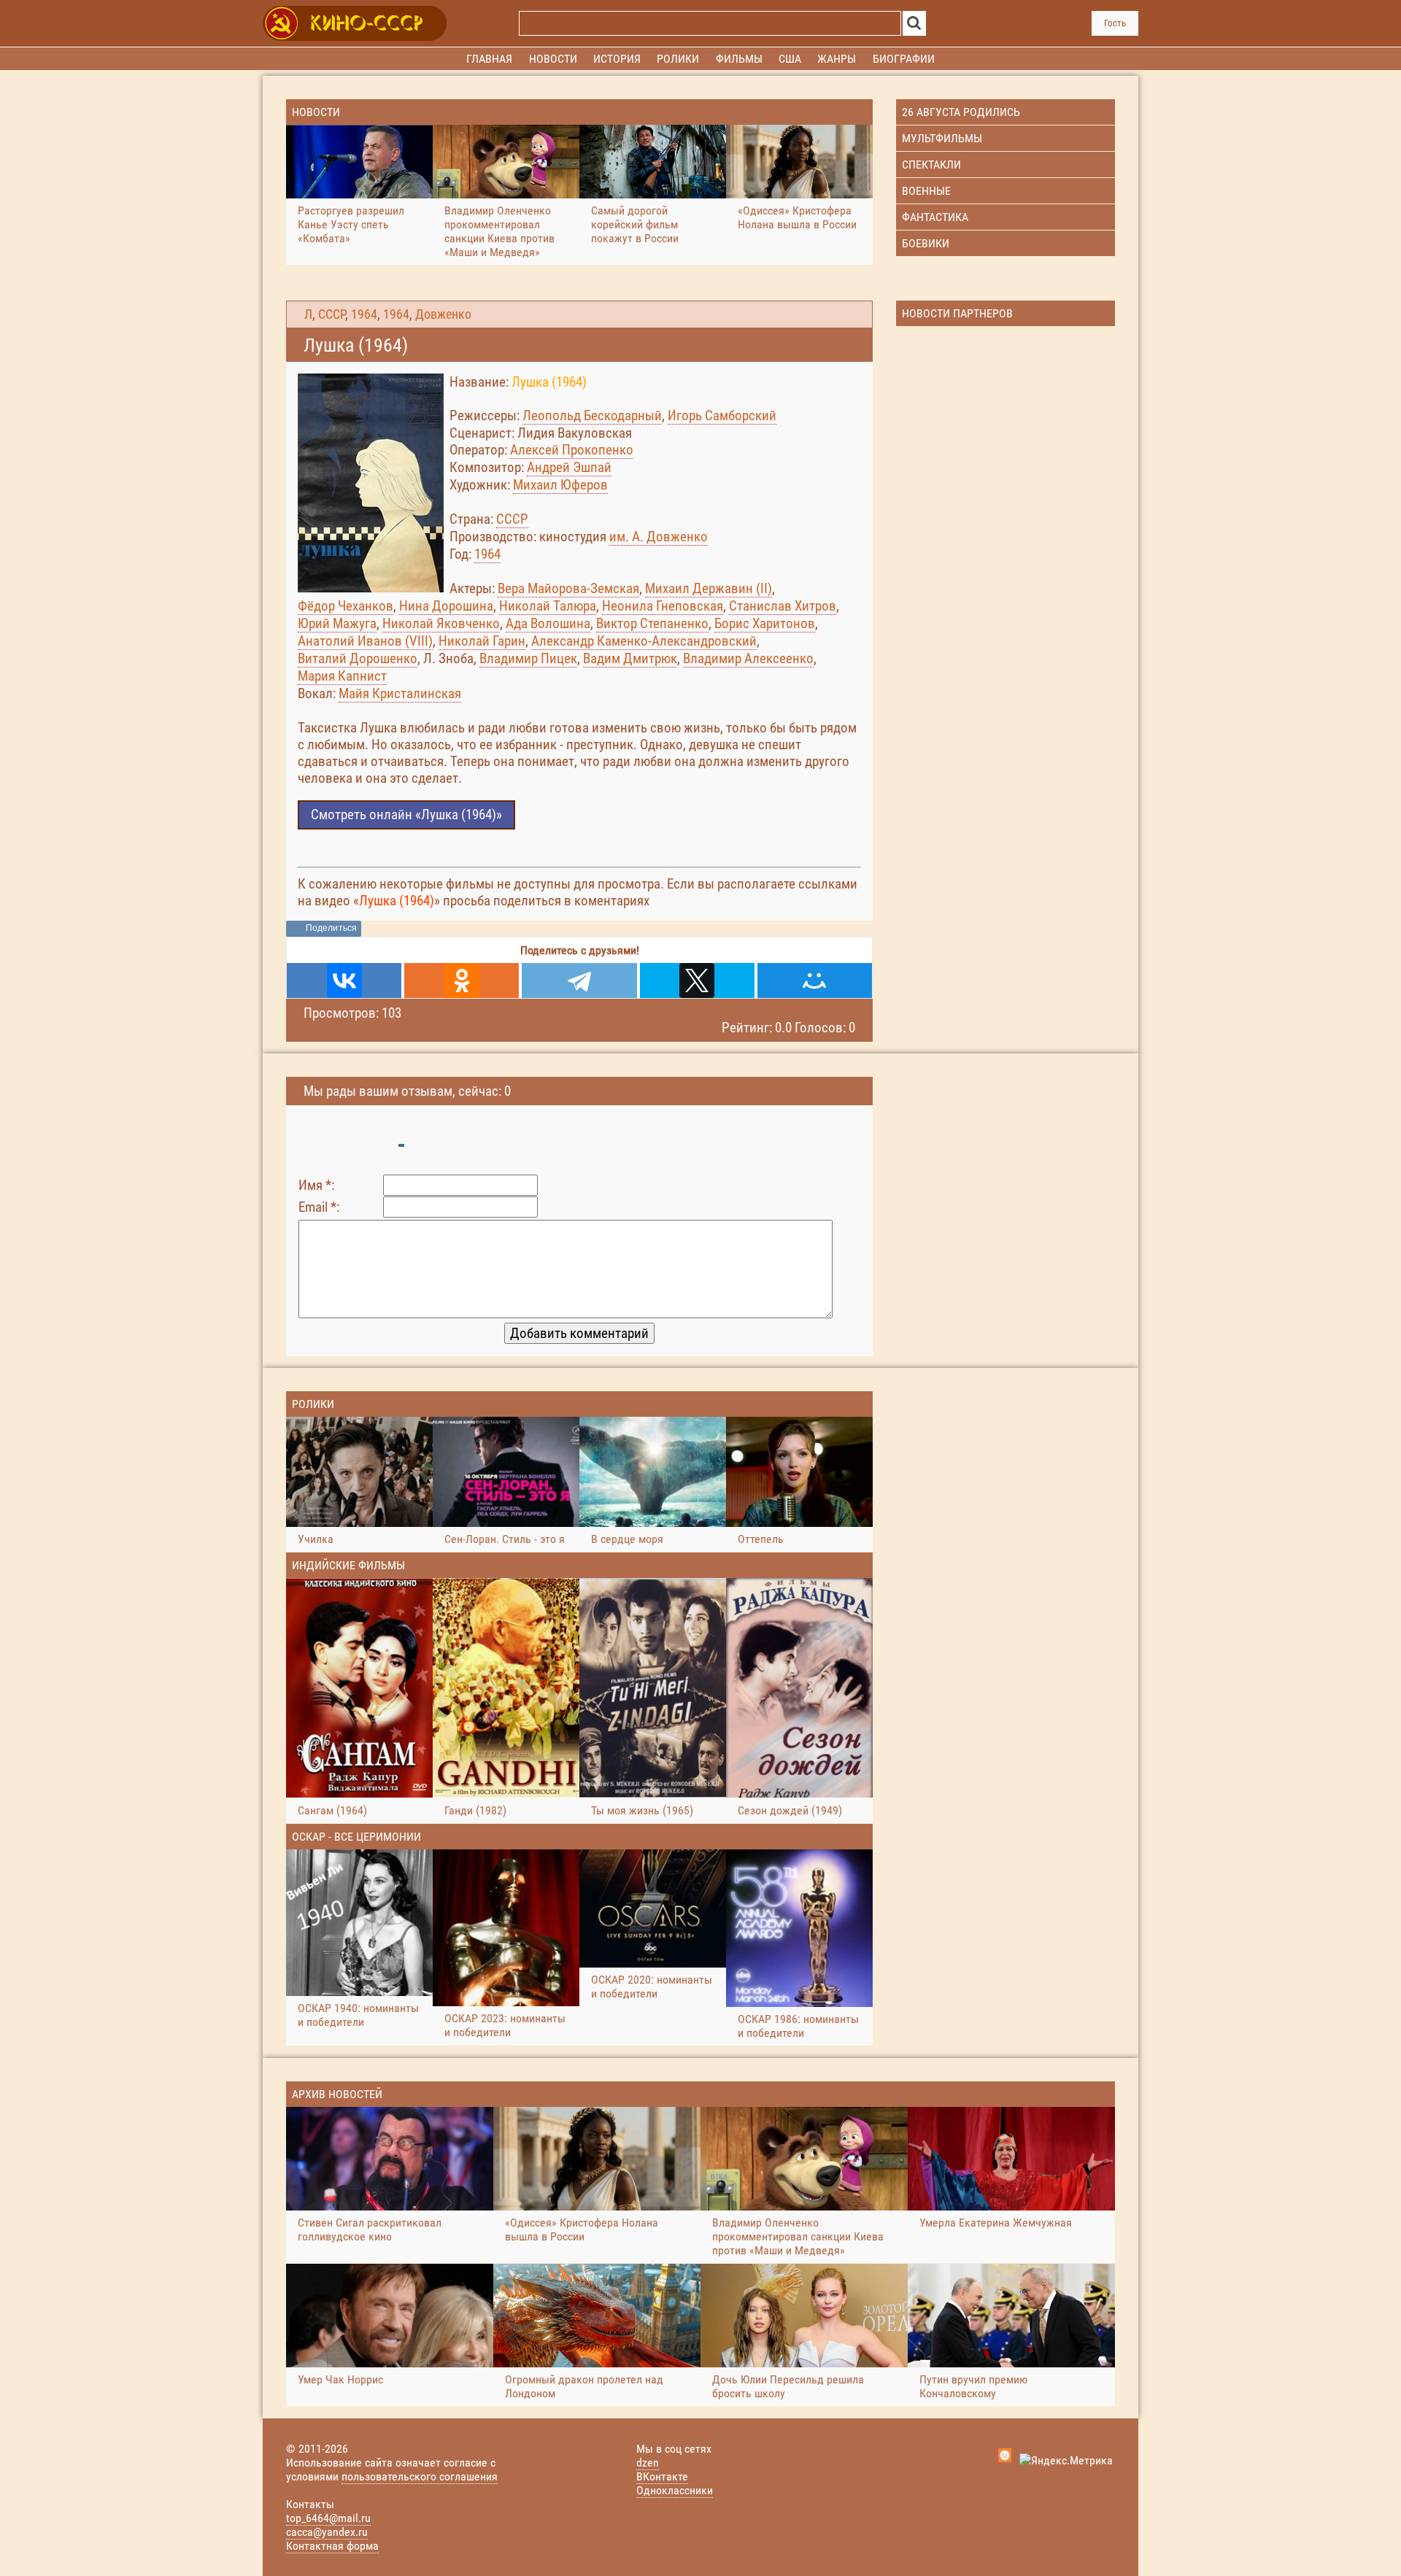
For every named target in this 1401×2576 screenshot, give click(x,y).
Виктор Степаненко (652, 623)
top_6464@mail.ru (328, 2518)
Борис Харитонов (765, 623)
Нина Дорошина (446, 606)
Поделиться (331, 928)
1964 (364, 314)
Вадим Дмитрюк (630, 658)
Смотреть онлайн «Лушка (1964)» (406, 815)
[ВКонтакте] (344, 980)
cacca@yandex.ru (327, 2532)
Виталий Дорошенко (358, 658)
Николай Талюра (548, 606)
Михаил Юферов (560, 485)
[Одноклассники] (462, 980)
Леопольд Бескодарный (592, 415)
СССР (332, 314)
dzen (648, 2463)
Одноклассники (675, 2490)
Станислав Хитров (783, 606)
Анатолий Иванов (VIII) (365, 641)
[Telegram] (579, 980)
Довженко (443, 314)
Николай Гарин (482, 641)
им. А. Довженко (659, 537)
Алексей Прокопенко (572, 450)
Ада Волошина (548, 623)
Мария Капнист (342, 676)
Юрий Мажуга (337, 623)
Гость (1115, 23)
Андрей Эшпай (569, 467)
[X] (697, 980)
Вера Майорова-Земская (568, 588)
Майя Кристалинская (400, 693)
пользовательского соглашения (420, 2476)
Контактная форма (332, 2546)
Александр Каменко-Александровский (644, 641)
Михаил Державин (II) (709, 588)
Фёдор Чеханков (346, 606)
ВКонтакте (662, 2476)
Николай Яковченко (441, 623)
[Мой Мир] (815, 980)
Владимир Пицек (528, 658)
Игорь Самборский (722, 415)
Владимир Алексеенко (748, 658)
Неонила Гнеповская (663, 606)
